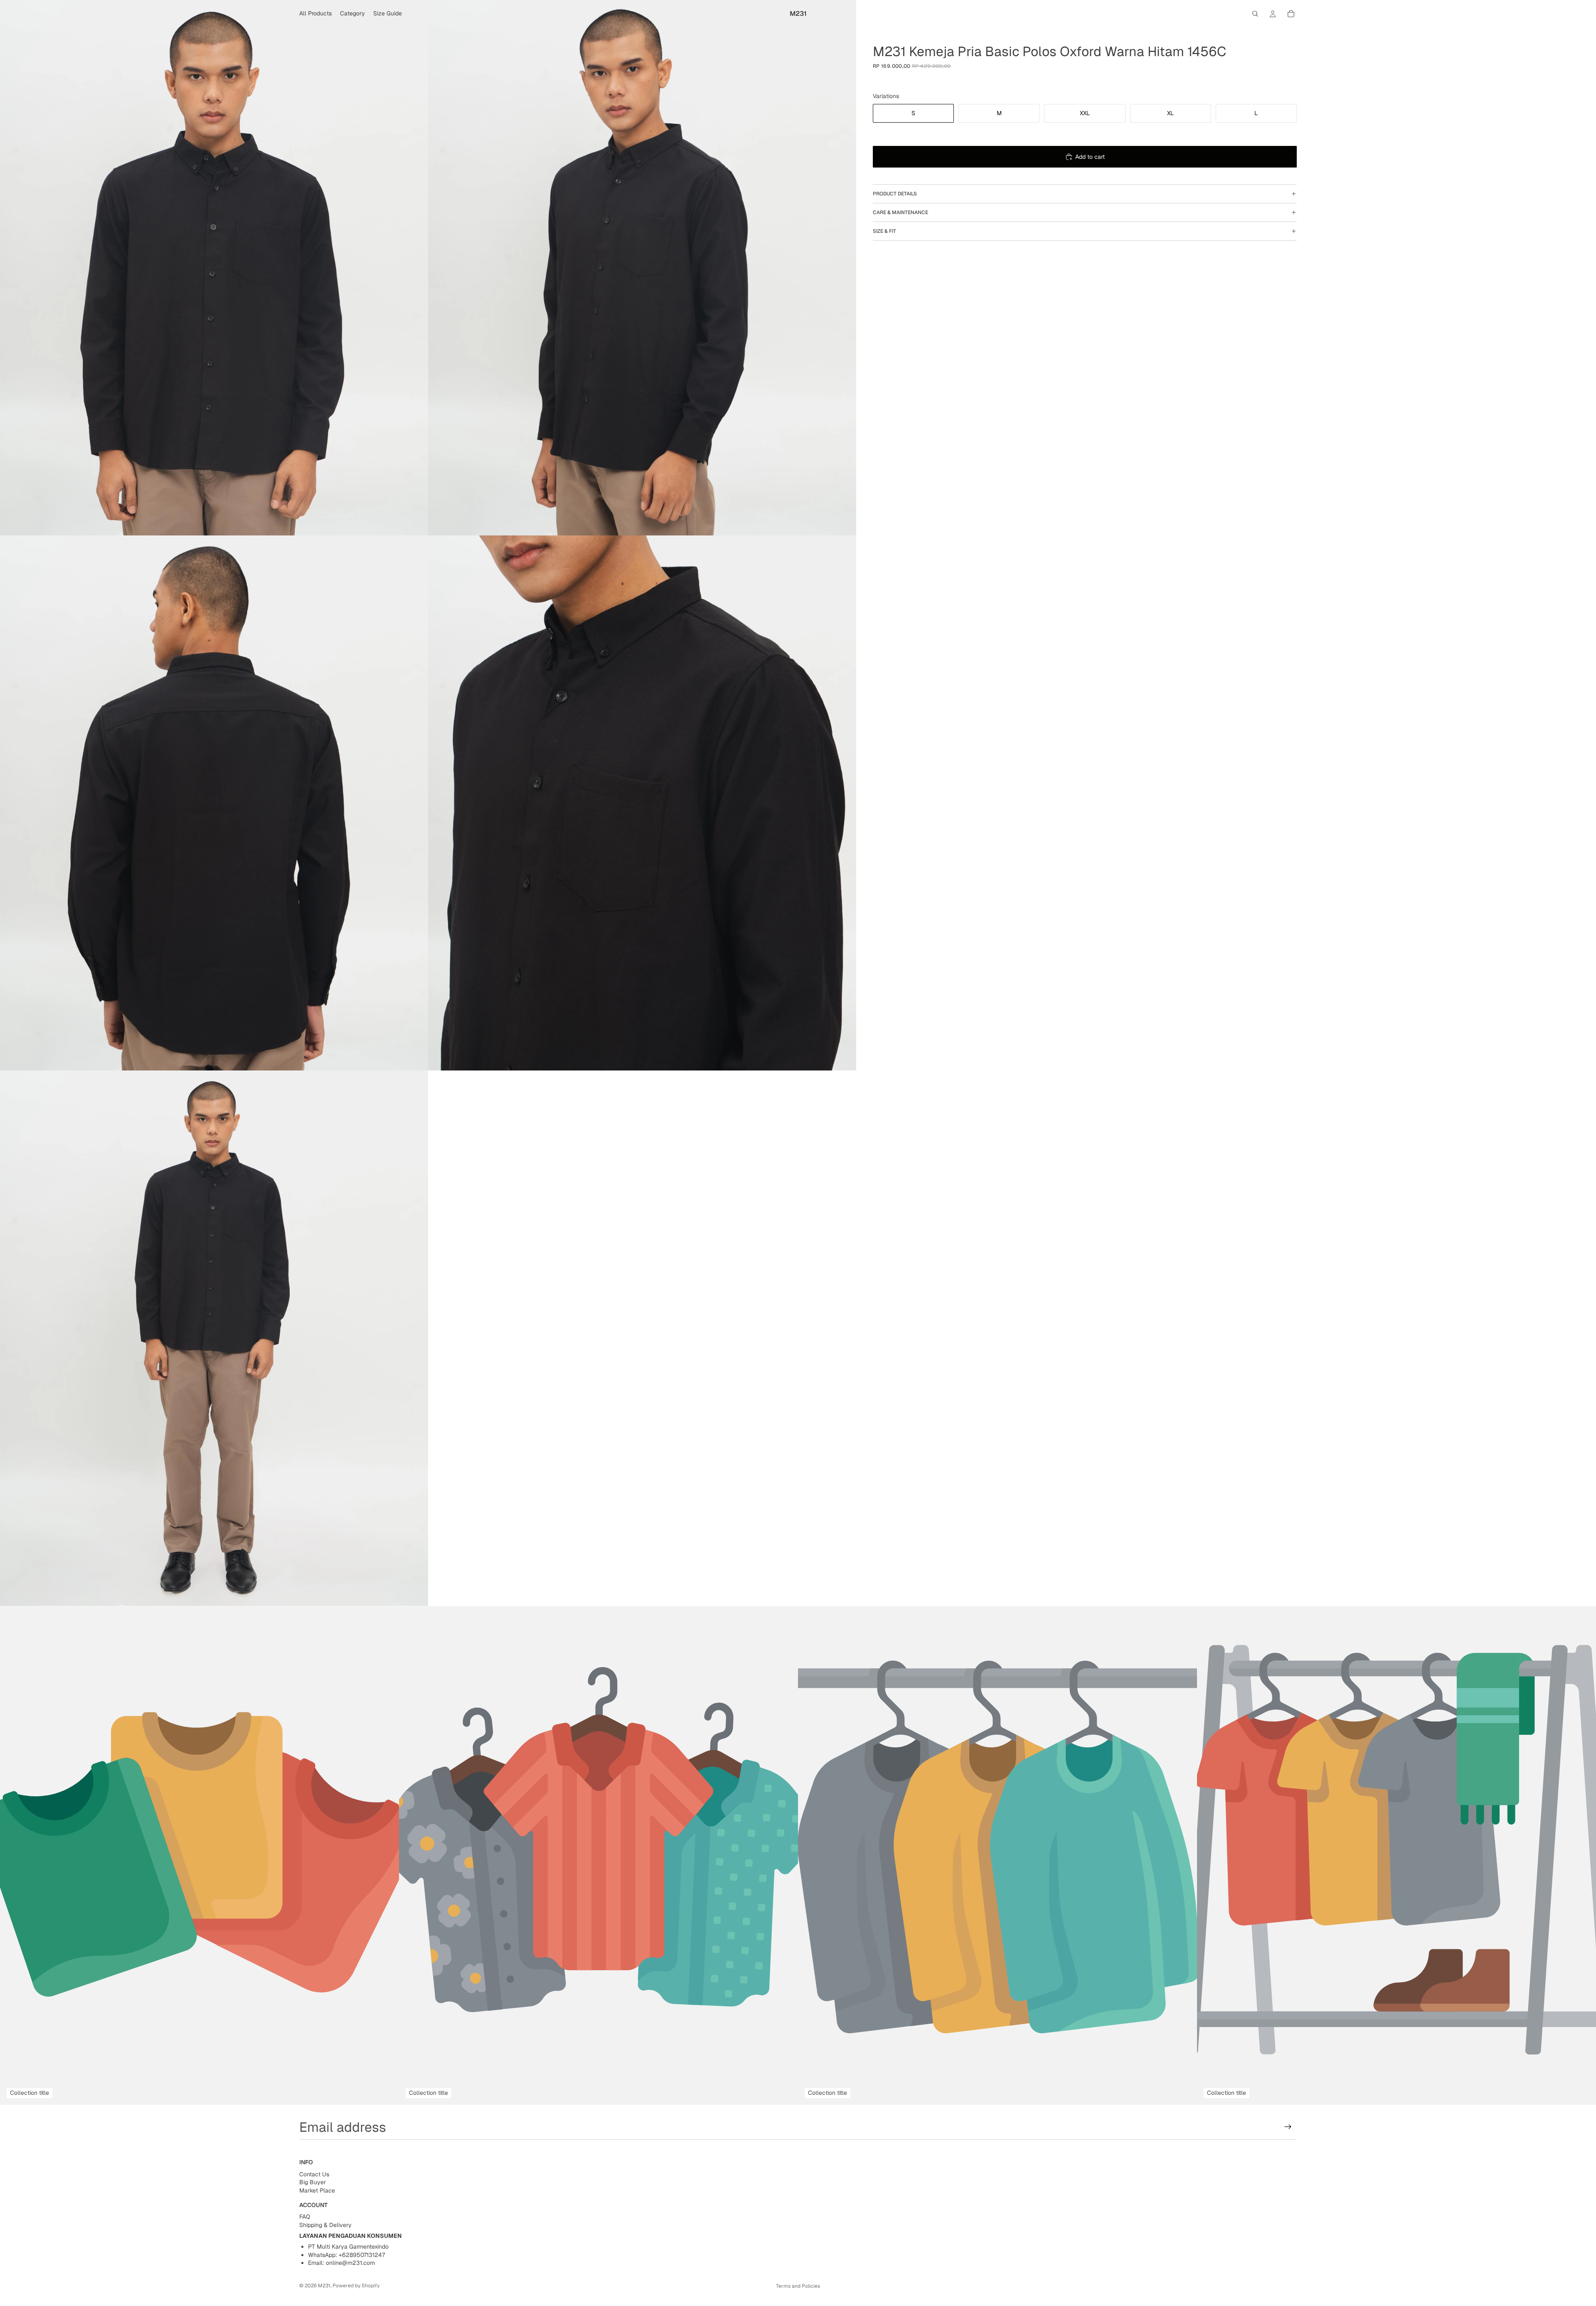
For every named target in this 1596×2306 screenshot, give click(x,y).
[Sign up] (1288, 2127)
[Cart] (1291, 14)
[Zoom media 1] (214, 268)
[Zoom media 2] (642, 268)
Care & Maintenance (900, 212)
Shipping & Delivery (325, 2225)
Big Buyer (313, 2183)
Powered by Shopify (356, 2286)
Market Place (317, 2190)
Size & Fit (884, 231)
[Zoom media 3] (214, 803)
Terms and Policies (798, 2286)
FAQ (305, 2217)
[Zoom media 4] (642, 803)
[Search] (1255, 14)
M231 (324, 2286)
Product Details (895, 194)
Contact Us (314, 2174)
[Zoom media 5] (214, 1338)
